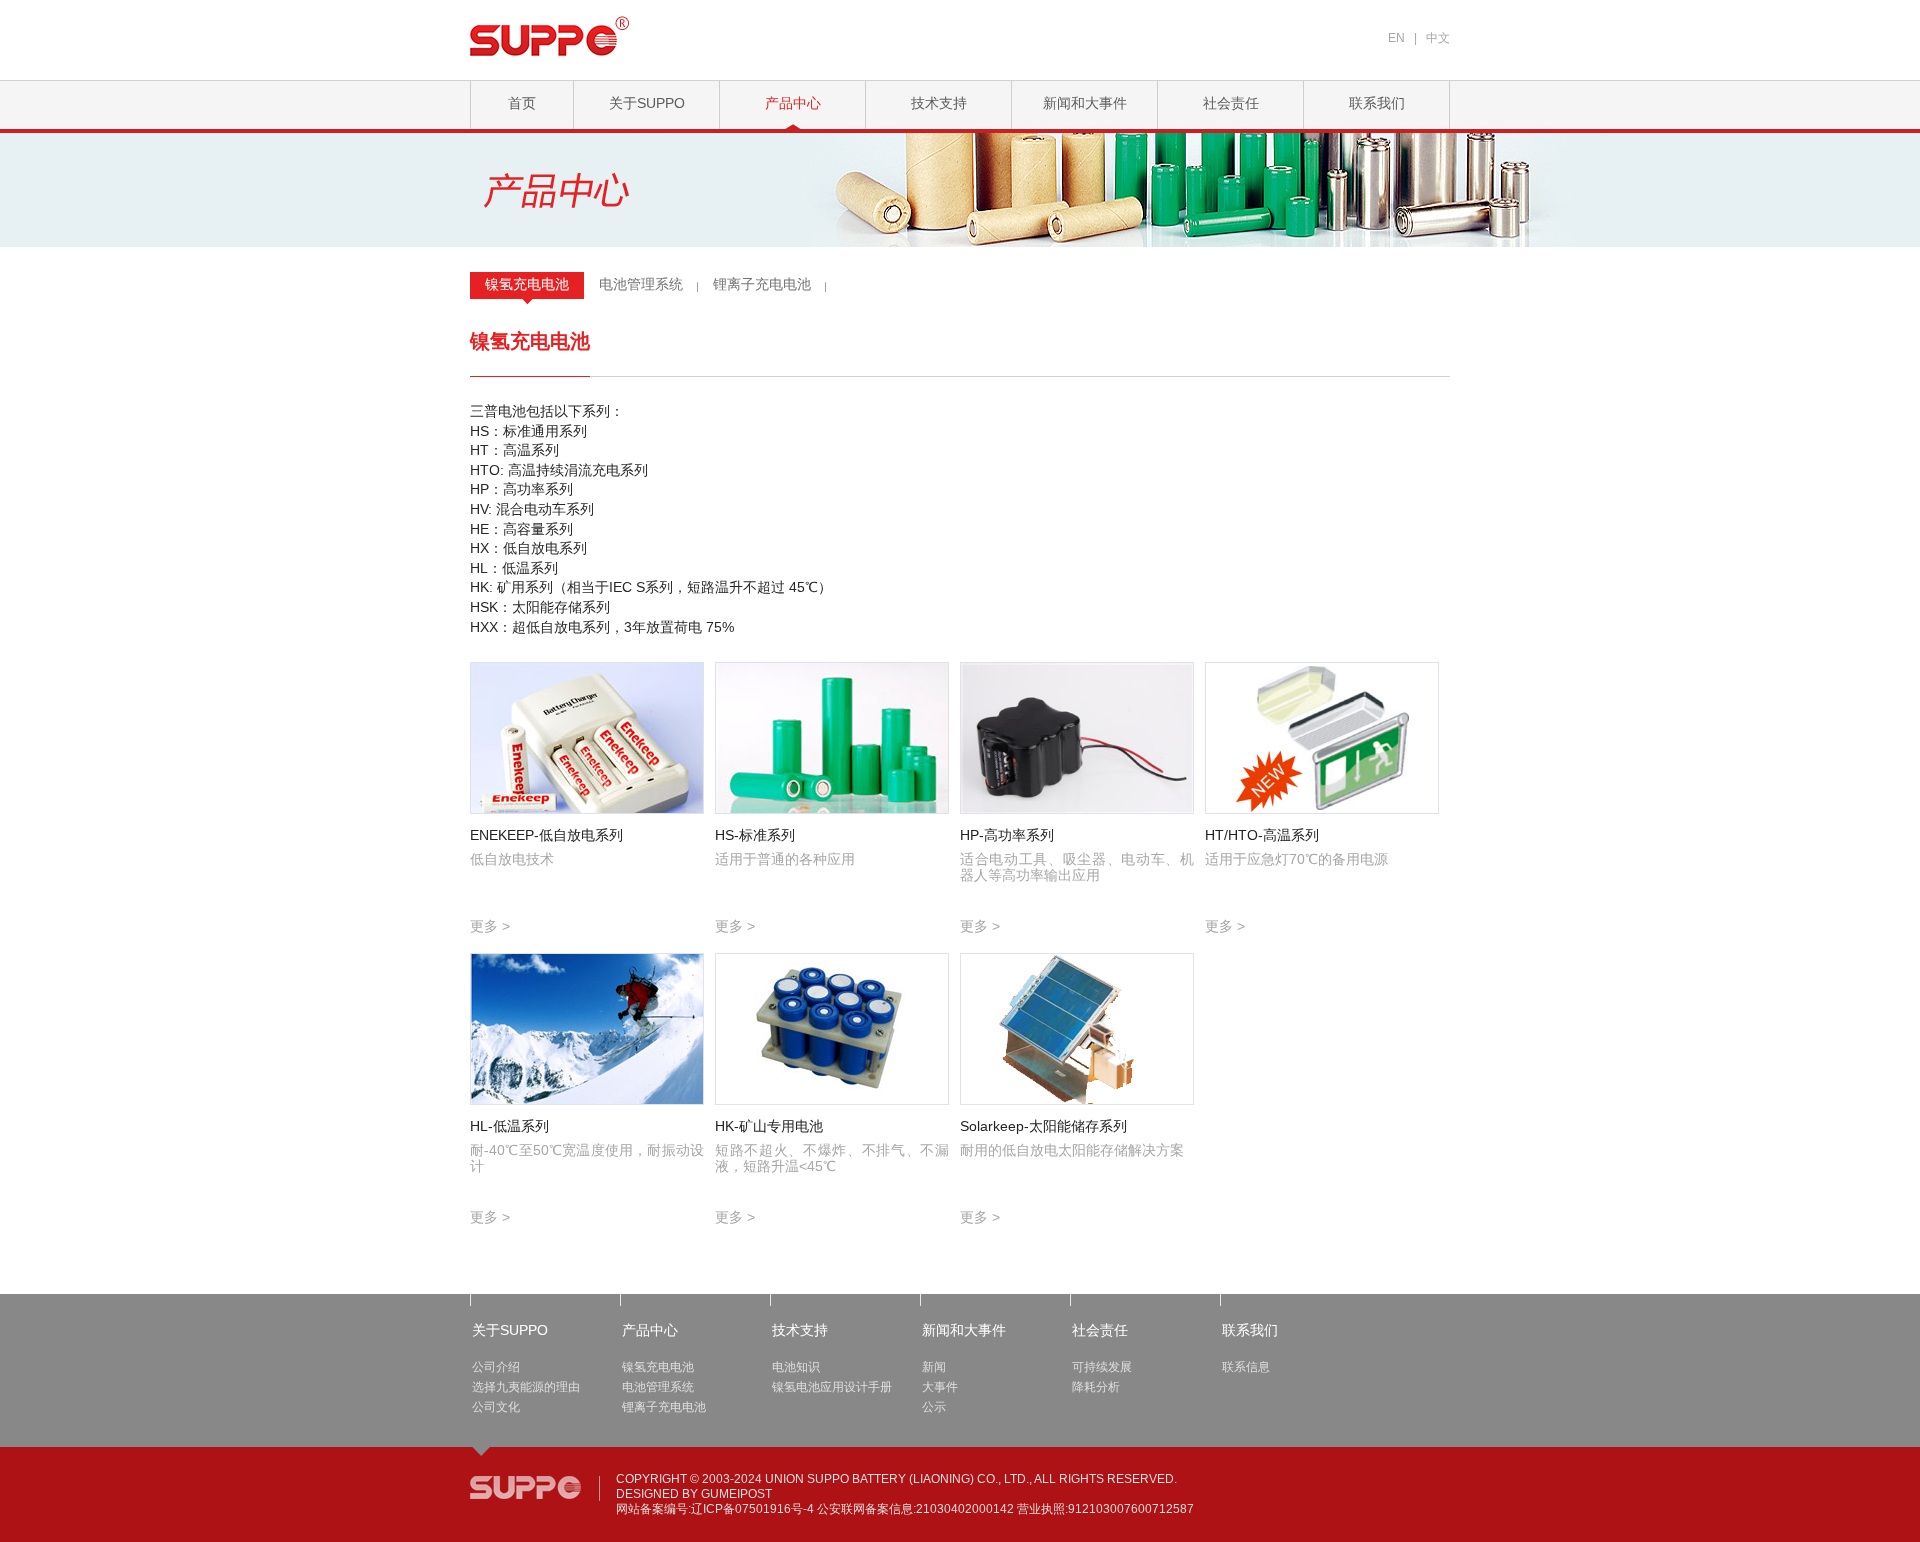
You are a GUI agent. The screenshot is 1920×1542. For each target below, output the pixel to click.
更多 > (490, 926)
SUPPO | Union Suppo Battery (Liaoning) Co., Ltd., (525, 1487)
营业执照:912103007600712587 (1105, 1509)
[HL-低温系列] (587, 1029)
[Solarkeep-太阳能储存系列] (1077, 1029)
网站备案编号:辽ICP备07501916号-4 (715, 1509)
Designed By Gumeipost (694, 1494)
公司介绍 (496, 1367)
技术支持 (939, 103)
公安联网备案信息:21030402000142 (915, 1509)
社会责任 (1231, 103)
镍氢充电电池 (527, 284)
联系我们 (1377, 103)
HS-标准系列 (755, 835)
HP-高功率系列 (1007, 835)
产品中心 (793, 103)
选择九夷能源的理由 (526, 1387)
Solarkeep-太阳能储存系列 (1043, 1126)
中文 (1438, 38)
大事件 (940, 1387)
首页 (522, 103)
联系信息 (1246, 1367)
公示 (934, 1407)
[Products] (582, 207)
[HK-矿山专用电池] (832, 1029)
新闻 (934, 1367)
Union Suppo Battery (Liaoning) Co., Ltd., (898, 1479)
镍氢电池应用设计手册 (832, 1387)
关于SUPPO (647, 103)
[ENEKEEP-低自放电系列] (587, 738)
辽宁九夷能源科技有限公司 (551, 35)
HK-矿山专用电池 (769, 1126)
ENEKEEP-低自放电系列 (546, 835)
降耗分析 (1096, 1387)
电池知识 (796, 1367)
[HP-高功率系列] (1077, 738)
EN (1396, 38)
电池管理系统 (641, 284)
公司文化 (496, 1407)
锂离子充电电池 (762, 284)
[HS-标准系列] (832, 738)
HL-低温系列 (509, 1126)
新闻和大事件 (1085, 103)
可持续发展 (1102, 1367)
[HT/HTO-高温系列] (1322, 738)
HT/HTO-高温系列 (1262, 835)
